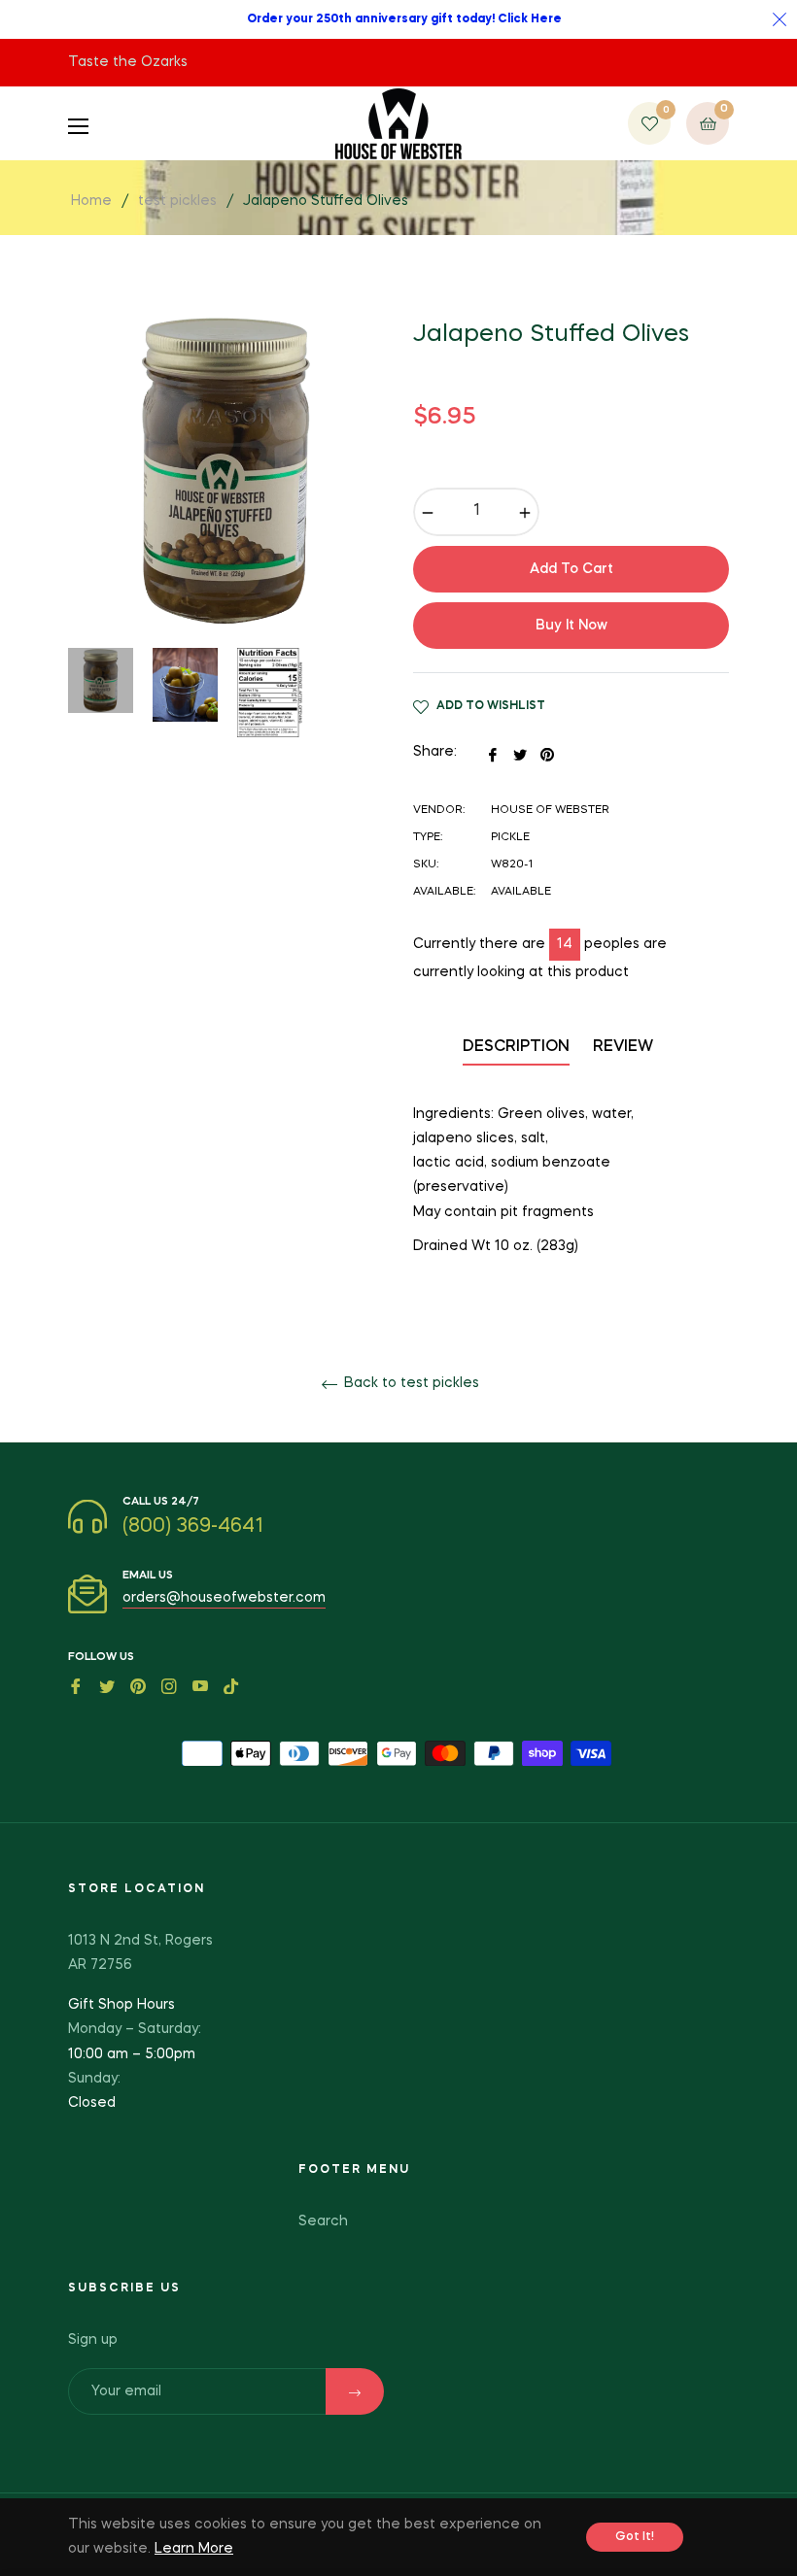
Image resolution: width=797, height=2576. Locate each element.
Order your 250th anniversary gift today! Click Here (404, 19)
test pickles (177, 201)
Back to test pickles (410, 1383)
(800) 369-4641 (193, 1527)
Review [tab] (625, 1047)
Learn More (194, 2549)
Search (323, 2221)
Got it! (635, 2537)
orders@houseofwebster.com (224, 1598)
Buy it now (572, 626)
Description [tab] (516, 1047)
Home (91, 201)
